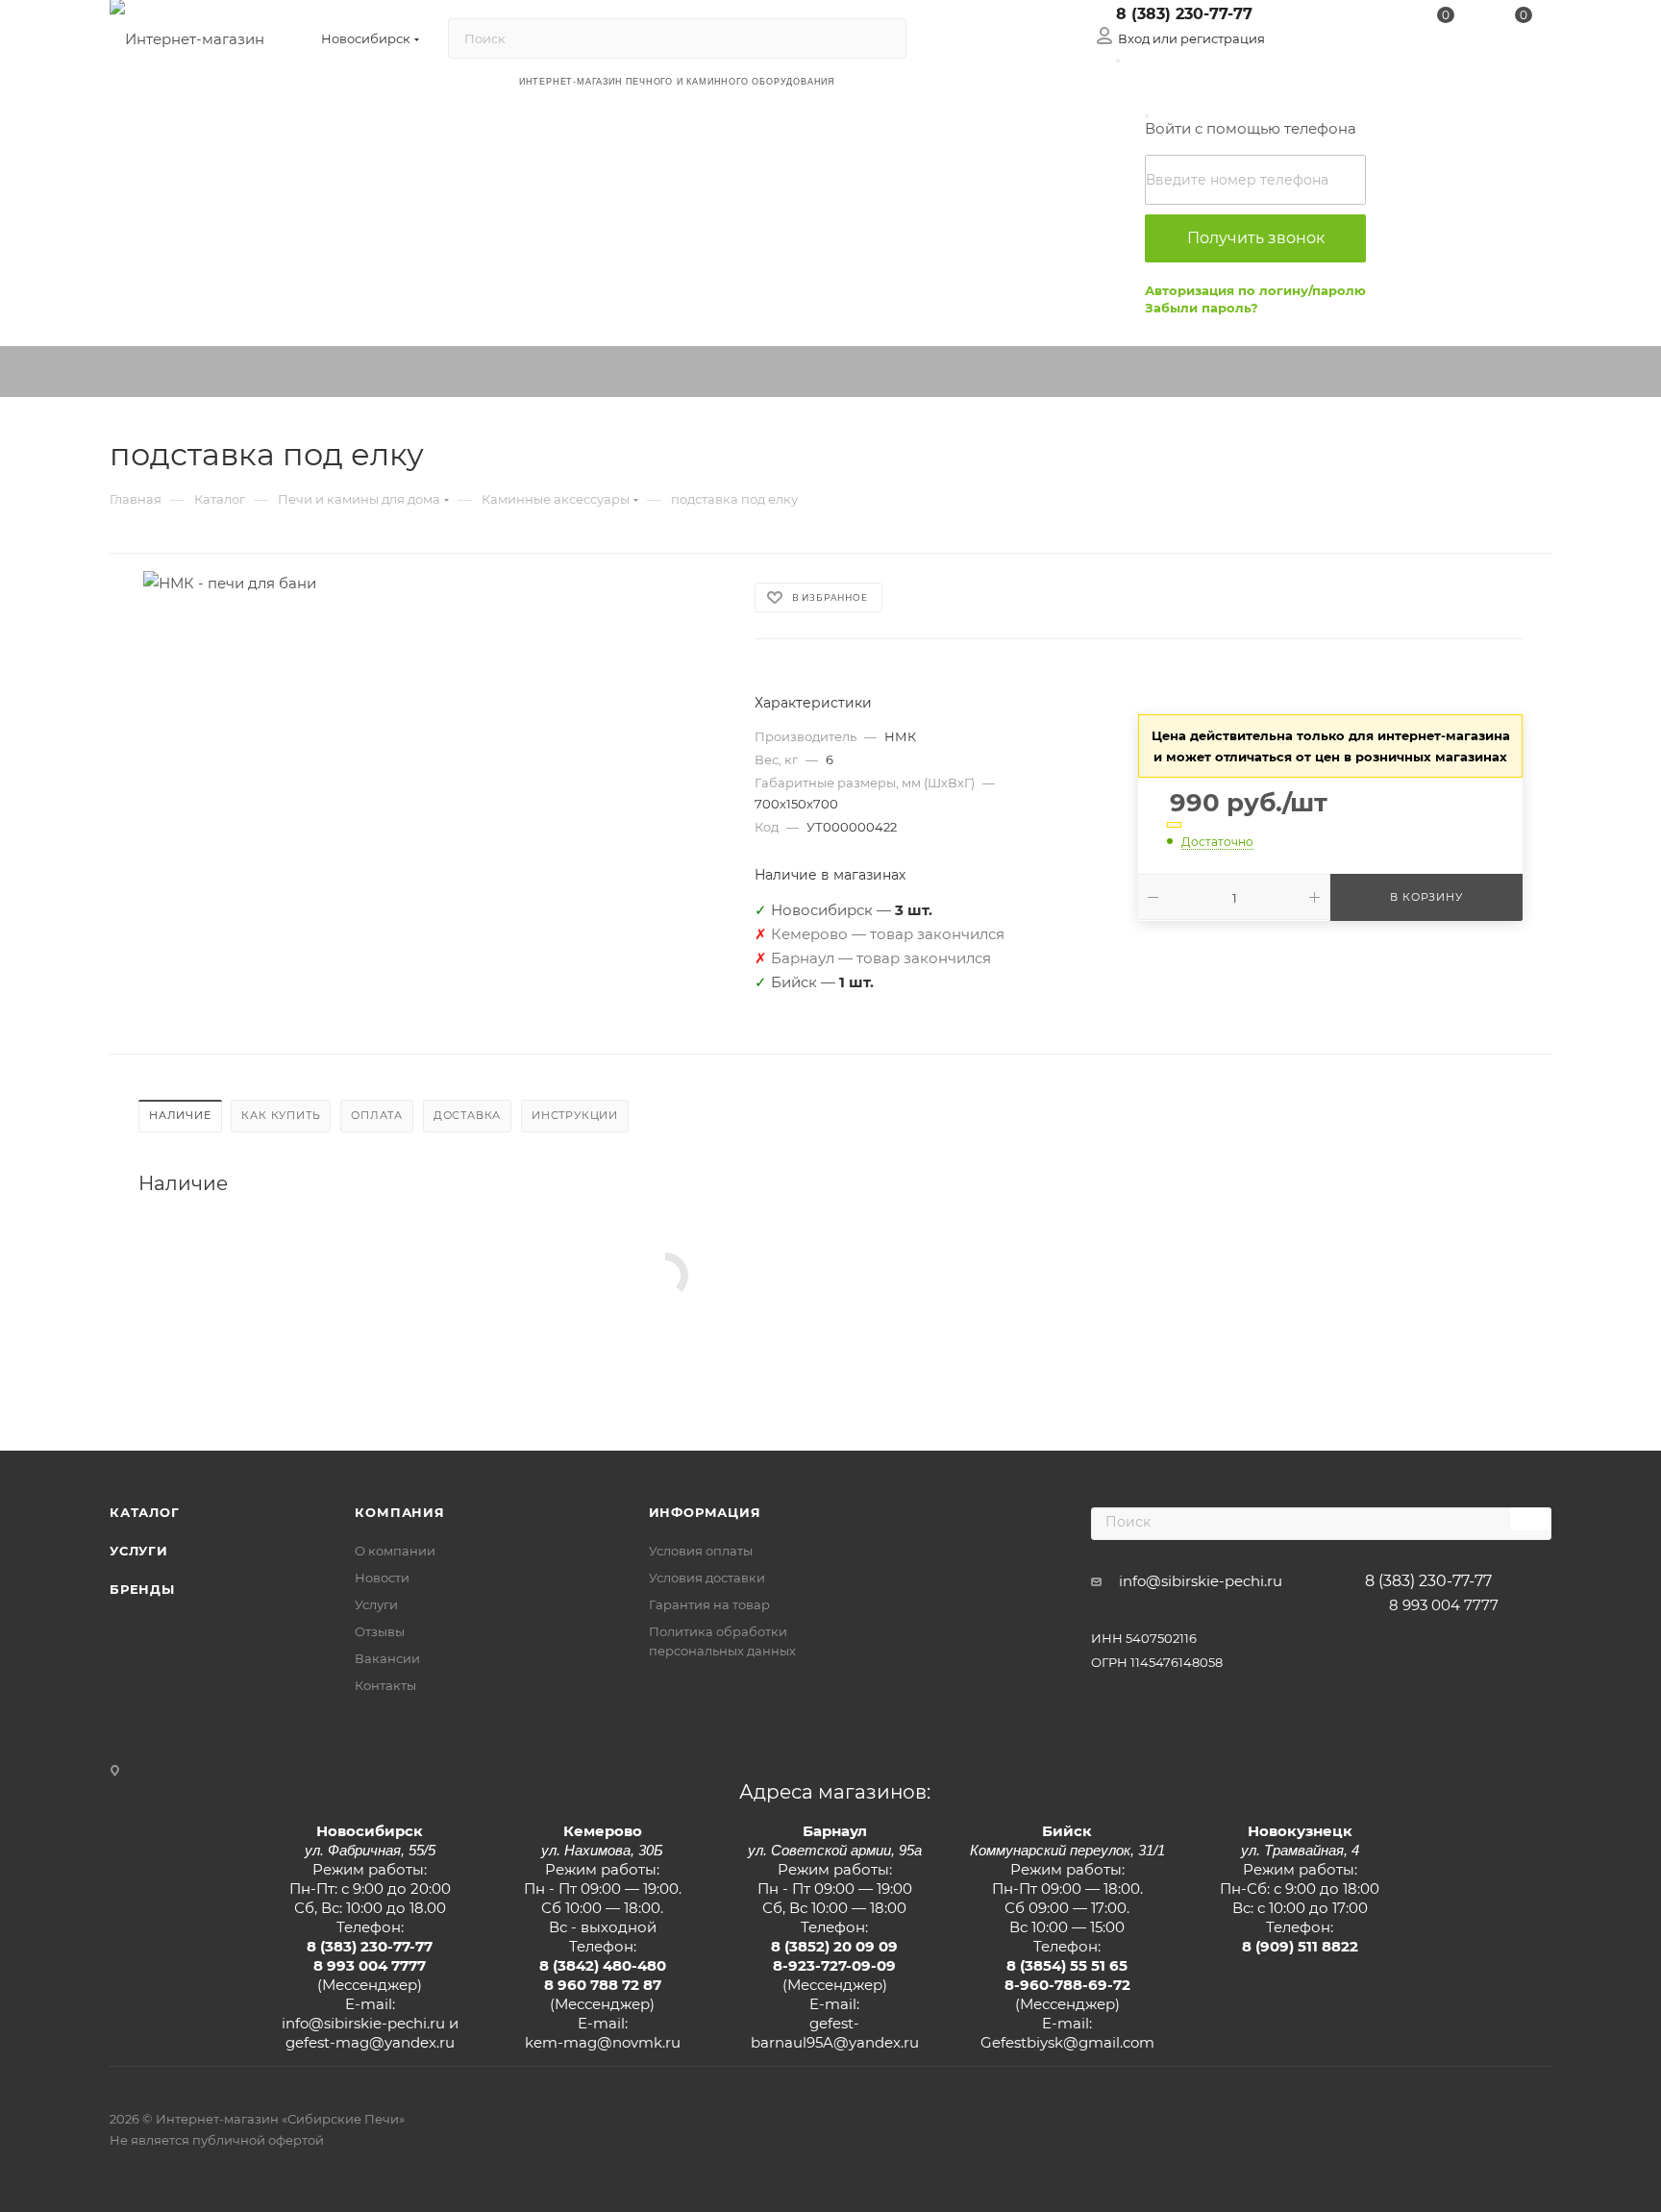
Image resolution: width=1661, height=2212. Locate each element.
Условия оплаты (701, 1551)
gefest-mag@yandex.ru (370, 2042)
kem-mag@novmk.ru (603, 2042)
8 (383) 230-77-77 (1184, 14)
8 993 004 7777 (1444, 1605)
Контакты (385, 1685)
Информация (705, 1512)
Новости (382, 1578)
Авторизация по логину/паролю (1255, 290)
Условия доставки (707, 1578)
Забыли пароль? (1202, 308)
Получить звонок (1256, 238)
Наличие (180, 1115)
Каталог (145, 1512)
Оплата (377, 1115)
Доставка (467, 1115)
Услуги (139, 1551)
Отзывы (380, 1631)
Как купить (281, 1115)
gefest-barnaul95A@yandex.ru (835, 2033)
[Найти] (883, 38)
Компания (399, 1512)
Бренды (142, 1589)
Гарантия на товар (709, 1604)
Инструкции (575, 1115)
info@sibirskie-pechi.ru (1201, 1581)
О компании (395, 1551)
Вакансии (387, 1658)
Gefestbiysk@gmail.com (1067, 2042)
